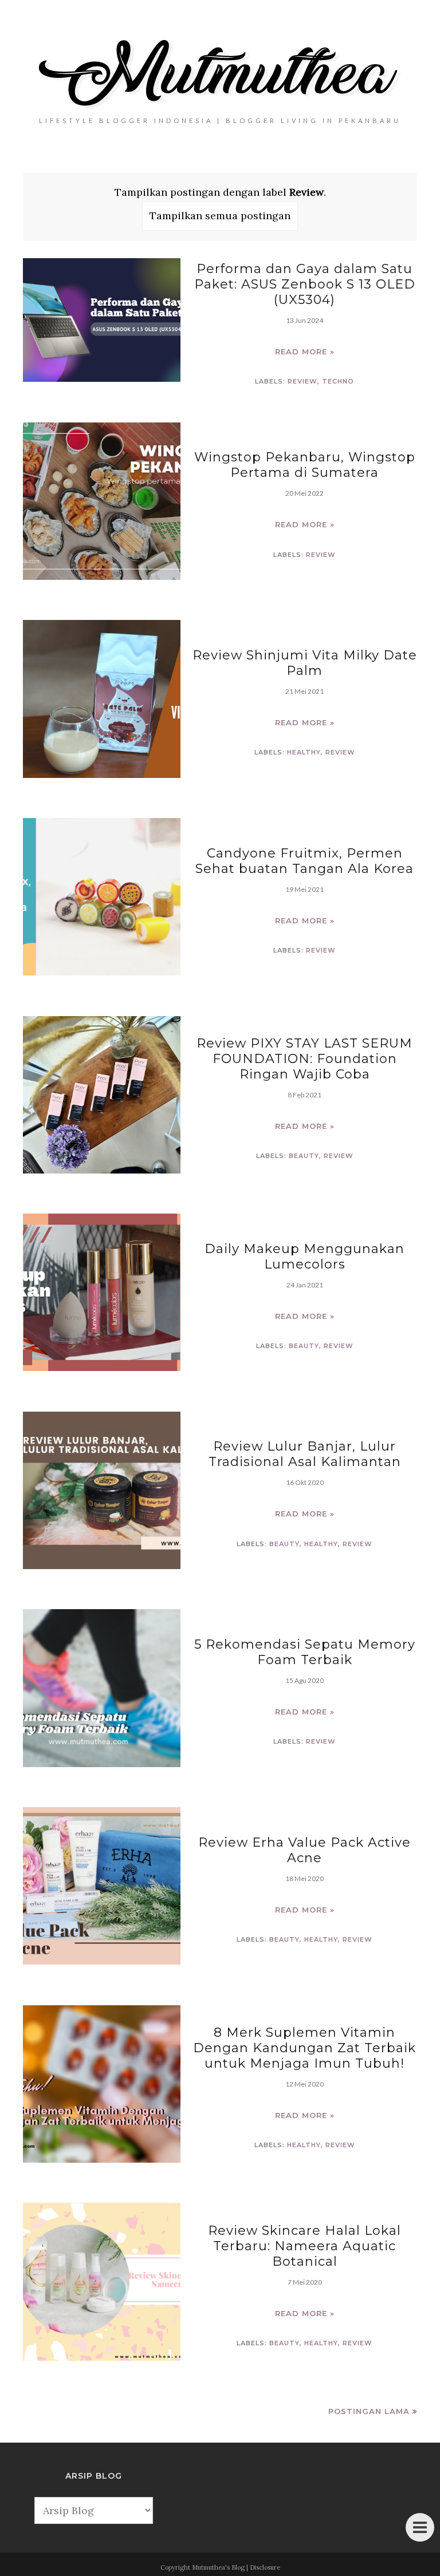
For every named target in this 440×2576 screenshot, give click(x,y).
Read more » (305, 351)
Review (302, 381)
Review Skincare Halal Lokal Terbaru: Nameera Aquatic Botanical (305, 2246)
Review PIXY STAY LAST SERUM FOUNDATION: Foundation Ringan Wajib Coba (305, 1059)
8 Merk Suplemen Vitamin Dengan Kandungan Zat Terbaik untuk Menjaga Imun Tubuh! (305, 2048)
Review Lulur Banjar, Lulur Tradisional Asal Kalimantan (305, 1454)
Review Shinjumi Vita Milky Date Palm (305, 663)
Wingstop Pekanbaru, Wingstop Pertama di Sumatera (305, 465)
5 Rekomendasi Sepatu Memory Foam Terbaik (305, 1652)
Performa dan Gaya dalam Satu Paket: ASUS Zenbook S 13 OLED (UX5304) (305, 284)
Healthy (304, 752)
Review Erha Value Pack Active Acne (305, 1850)
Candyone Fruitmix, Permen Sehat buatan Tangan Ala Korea (305, 861)
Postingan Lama (369, 2411)
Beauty (304, 1156)
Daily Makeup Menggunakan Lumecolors (305, 1257)
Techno (338, 381)
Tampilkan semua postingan (220, 216)
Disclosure (265, 2567)
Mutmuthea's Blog (218, 2567)
